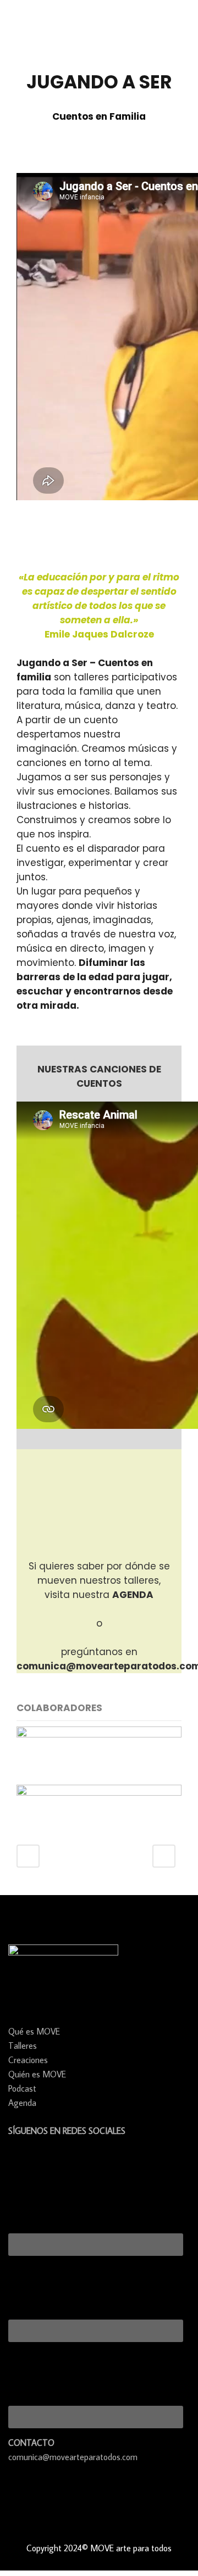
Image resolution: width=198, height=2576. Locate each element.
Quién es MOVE (37, 2074)
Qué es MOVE (34, 2031)
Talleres (23, 2046)
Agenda (22, 2103)
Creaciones (28, 2060)
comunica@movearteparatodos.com (73, 2457)
